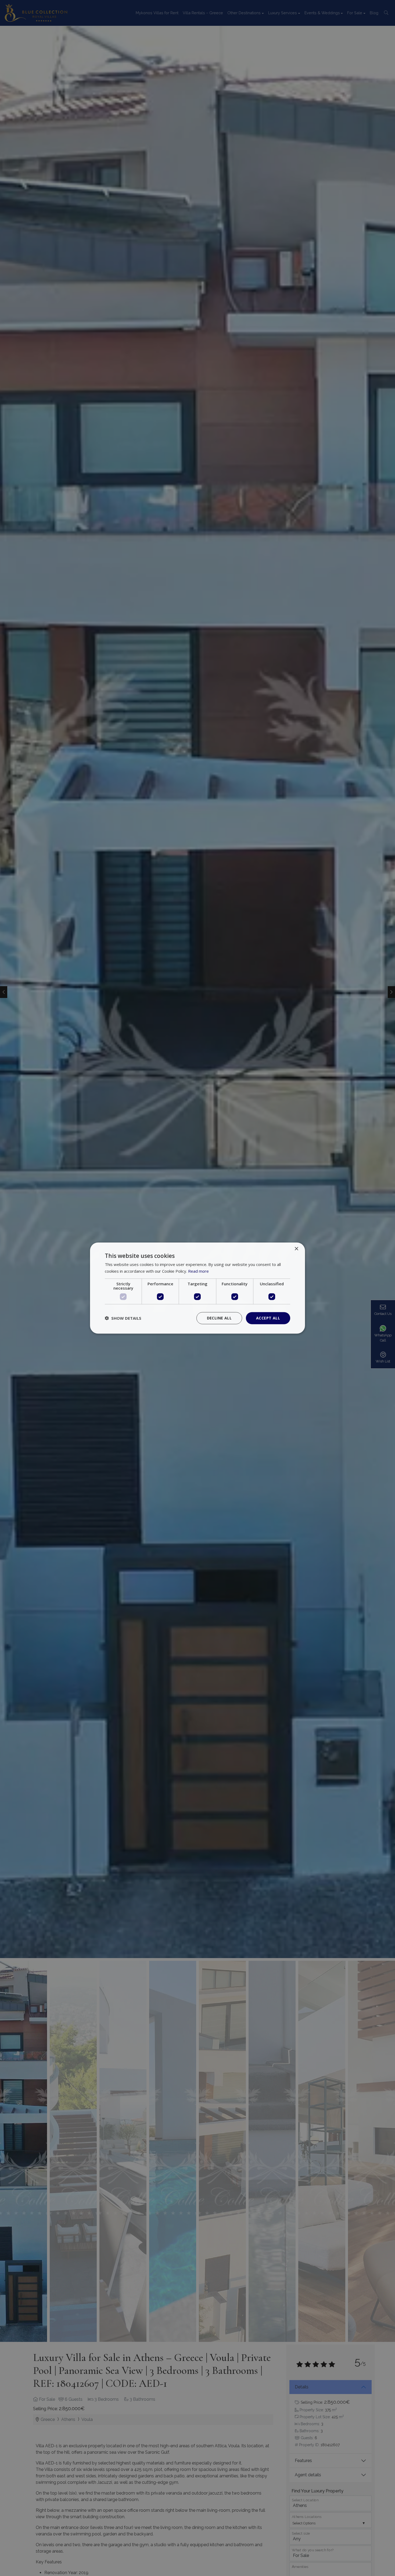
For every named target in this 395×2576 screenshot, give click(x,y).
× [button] (296, 1249)
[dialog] (198, 1288)
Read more (198, 1271)
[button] (123, 1318)
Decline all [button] (219, 1318)
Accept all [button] (268, 1318)
